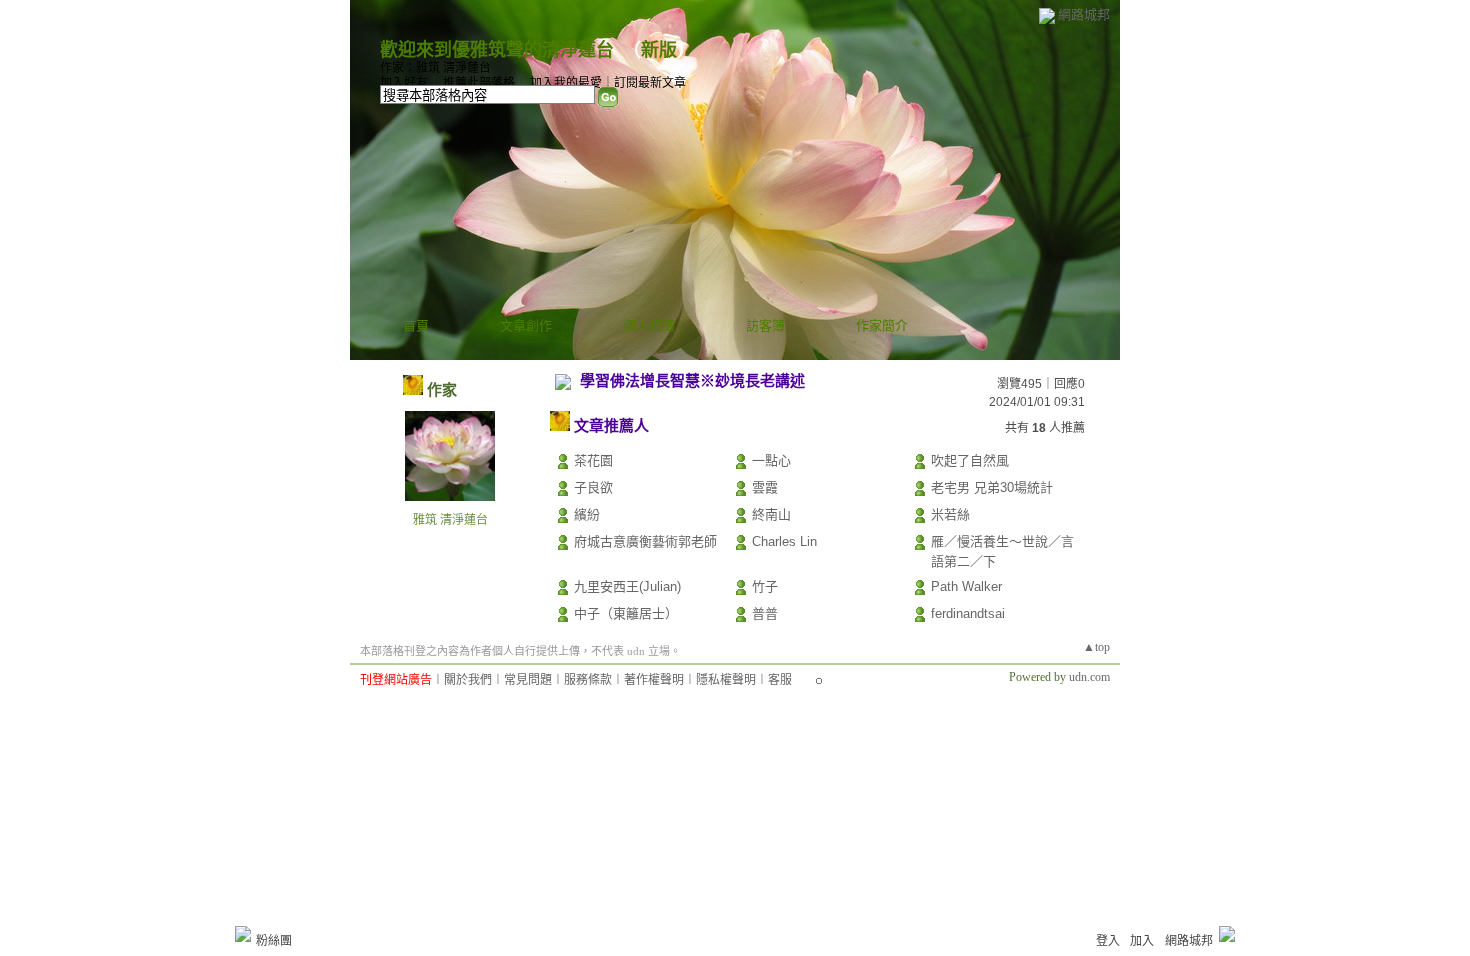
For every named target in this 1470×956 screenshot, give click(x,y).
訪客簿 (765, 325)
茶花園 (593, 460)
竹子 (765, 586)
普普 (765, 613)
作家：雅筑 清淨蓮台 (435, 68)
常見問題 (528, 680)
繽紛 (587, 514)
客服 (780, 680)
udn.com (1089, 677)
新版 (659, 50)
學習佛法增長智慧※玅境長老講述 (692, 380)
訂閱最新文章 (650, 83)
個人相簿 (649, 325)
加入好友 (404, 83)
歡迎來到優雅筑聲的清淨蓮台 (497, 50)
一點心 (771, 460)
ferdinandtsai (968, 613)
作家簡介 (882, 325)
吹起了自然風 (970, 460)
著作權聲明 (654, 680)
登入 (1108, 941)
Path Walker (966, 586)
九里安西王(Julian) (627, 586)
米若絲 (950, 514)
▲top (1096, 647)
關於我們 (468, 680)
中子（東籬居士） (626, 613)
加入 (1142, 941)
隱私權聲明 (726, 680)
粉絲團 (274, 941)
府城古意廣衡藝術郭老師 (645, 541)
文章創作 (526, 325)
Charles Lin (784, 541)
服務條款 (588, 680)
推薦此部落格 (479, 83)
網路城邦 (1084, 14)
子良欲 (593, 487)
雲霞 (765, 487)
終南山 (771, 514)
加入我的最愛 (566, 83)
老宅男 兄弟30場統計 (992, 487)
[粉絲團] (243, 934)
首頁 (416, 325)
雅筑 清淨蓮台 (450, 520)
